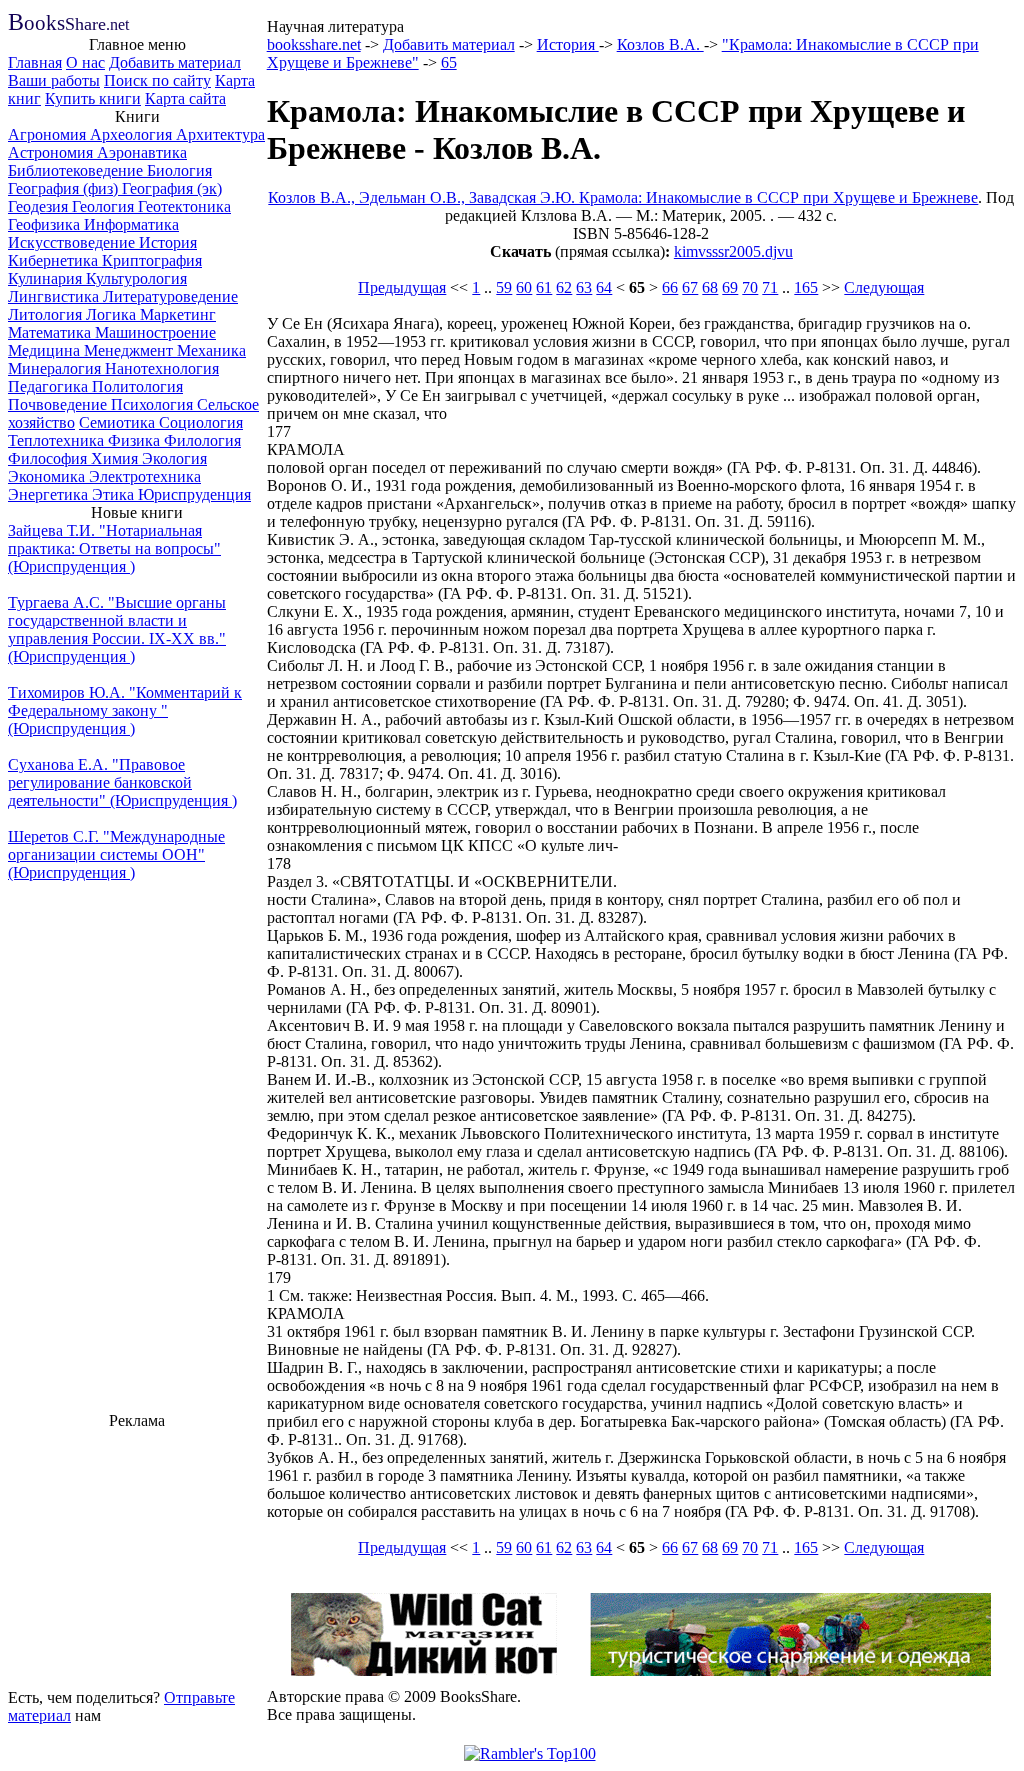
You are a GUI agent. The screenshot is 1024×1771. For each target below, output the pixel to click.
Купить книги (93, 98)
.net (68, 24)
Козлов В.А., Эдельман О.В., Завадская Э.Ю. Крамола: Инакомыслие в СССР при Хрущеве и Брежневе (623, 197)
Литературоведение (170, 296)
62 (564, 287)
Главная (35, 62)
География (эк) (172, 188)
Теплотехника (58, 440)
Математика (51, 332)
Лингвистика (55, 296)
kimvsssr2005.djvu (733, 251)
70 (750, 287)
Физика (136, 440)
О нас (85, 62)
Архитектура (220, 134)
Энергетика (50, 494)
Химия (116, 458)
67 (690, 287)
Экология (174, 458)
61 (544, 287)
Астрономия (52, 152)
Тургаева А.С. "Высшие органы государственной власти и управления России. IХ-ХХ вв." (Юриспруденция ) (117, 629)
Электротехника (145, 476)
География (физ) (65, 188)
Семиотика (119, 422)
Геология (105, 206)
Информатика (131, 224)
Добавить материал (175, 62)
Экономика (48, 476)
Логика (113, 314)
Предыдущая (402, 287)
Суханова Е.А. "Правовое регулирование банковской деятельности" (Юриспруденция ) (122, 782)
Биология (179, 170)
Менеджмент (130, 350)
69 (730, 287)
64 (604, 287)
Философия (49, 458)
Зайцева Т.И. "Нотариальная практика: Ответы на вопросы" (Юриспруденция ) (114, 548)
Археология (133, 134)
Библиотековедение (77, 170)
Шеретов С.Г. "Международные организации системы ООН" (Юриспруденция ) (116, 854)
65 (449, 62)
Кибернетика (55, 260)
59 (504, 287)
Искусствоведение (73, 242)
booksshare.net (314, 44)
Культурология (136, 278)
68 (710, 287)
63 (584, 287)
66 (670, 287)
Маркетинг (178, 314)
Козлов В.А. (660, 44)
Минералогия (56, 368)
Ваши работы (54, 80)
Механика (211, 350)
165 (806, 287)
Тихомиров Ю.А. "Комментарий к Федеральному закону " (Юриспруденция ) (125, 710)
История (168, 242)
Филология (202, 440)
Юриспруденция (194, 494)
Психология (154, 404)
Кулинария (47, 278)
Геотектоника (184, 206)
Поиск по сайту (157, 80)
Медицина (46, 350)
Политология (137, 386)
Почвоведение (59, 404)
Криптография (152, 260)
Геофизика (46, 224)
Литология (47, 314)
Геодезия (40, 206)
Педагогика (50, 386)
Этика (115, 494)
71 (770, 287)
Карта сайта (185, 98)
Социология (201, 422)
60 (524, 287)
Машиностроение (155, 332)
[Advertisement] (137, 1556)
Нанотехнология (162, 368)
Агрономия (49, 134)
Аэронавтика (142, 152)
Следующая (884, 287)
